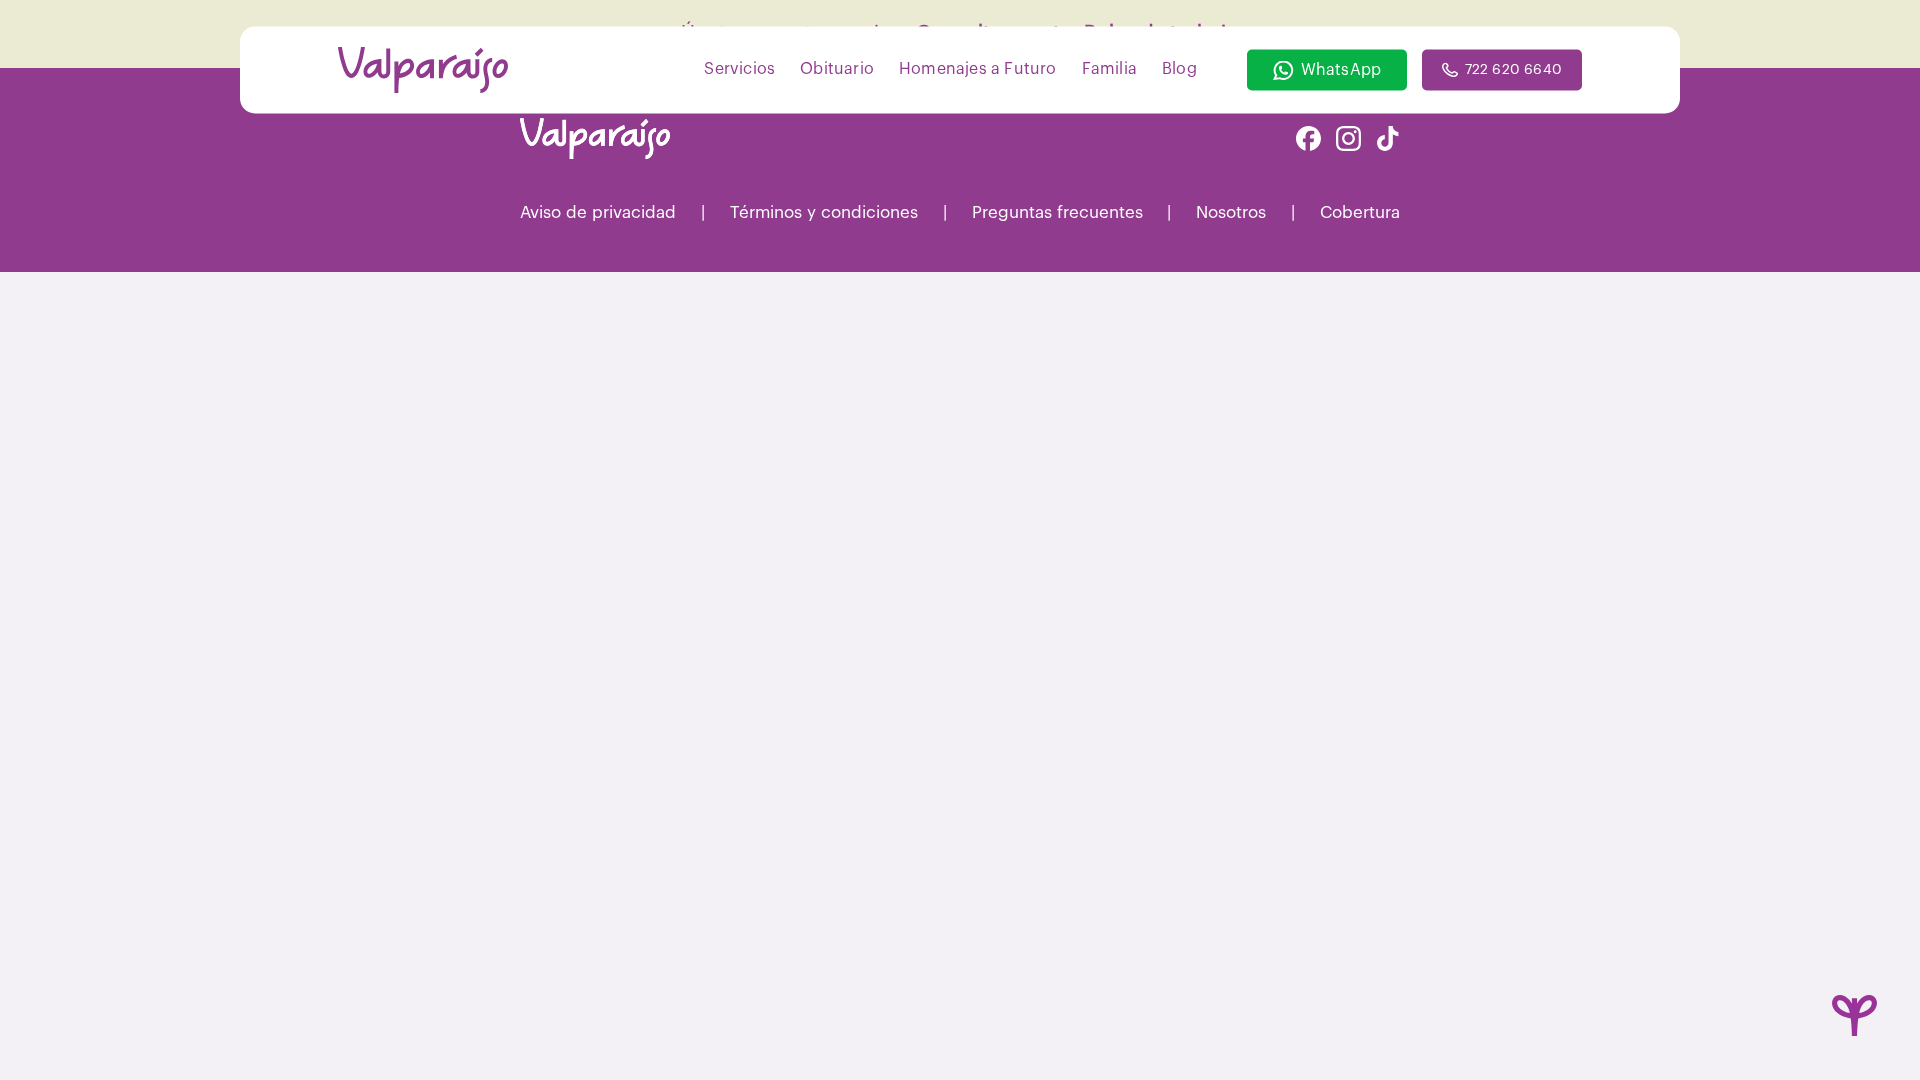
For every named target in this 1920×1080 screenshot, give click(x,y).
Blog (1179, 68)
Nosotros (1231, 212)
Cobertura (1360, 212)
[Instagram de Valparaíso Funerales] (1348, 140)
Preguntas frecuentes (1057, 212)
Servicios (739, 68)
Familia (1109, 68)
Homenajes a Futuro (978, 68)
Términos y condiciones (824, 212)
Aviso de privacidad (598, 212)
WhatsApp (1341, 70)
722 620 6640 (1513, 70)
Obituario (837, 68)
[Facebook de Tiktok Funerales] (1388, 140)
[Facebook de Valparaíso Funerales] (1308, 140)
